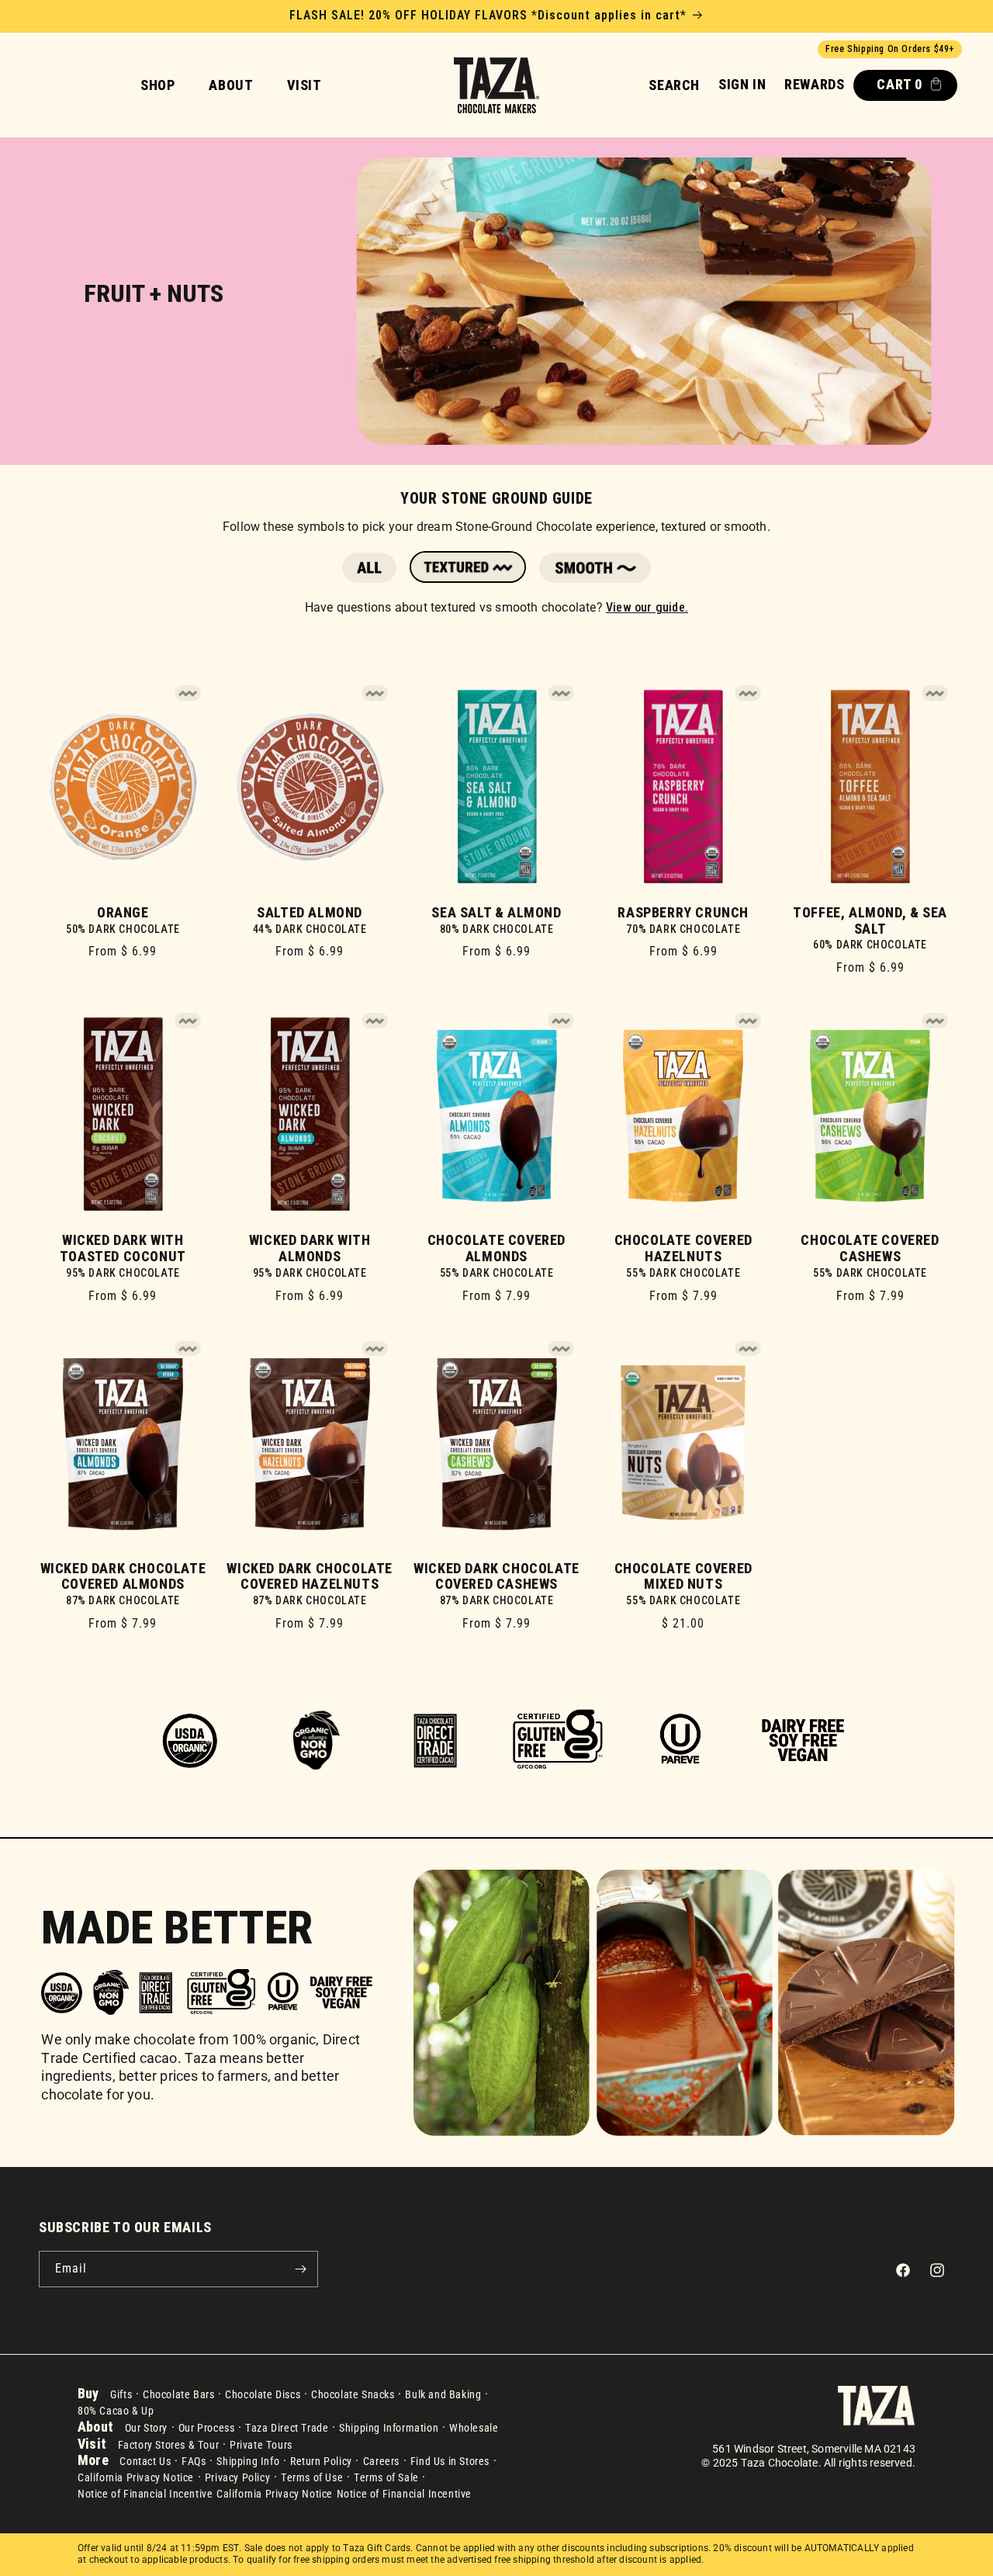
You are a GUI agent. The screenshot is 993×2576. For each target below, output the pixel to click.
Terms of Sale (386, 2477)
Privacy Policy (237, 2477)
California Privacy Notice (136, 2477)
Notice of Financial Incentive (145, 2494)
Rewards (814, 84)
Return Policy (321, 2461)
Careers (381, 2461)
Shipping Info (248, 2461)
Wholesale (474, 2428)
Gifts (121, 2394)
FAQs (194, 2461)
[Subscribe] (300, 2269)
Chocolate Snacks (353, 2394)
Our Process (207, 2428)
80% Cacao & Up (116, 2411)
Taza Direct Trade (287, 2428)
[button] (674, 85)
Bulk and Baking (443, 2394)
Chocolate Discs (263, 2394)
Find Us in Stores (450, 2461)
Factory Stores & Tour (169, 2445)
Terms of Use (312, 2477)
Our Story (146, 2428)
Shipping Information (389, 2428)
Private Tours (261, 2445)
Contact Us (145, 2461)
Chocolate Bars (178, 2394)
